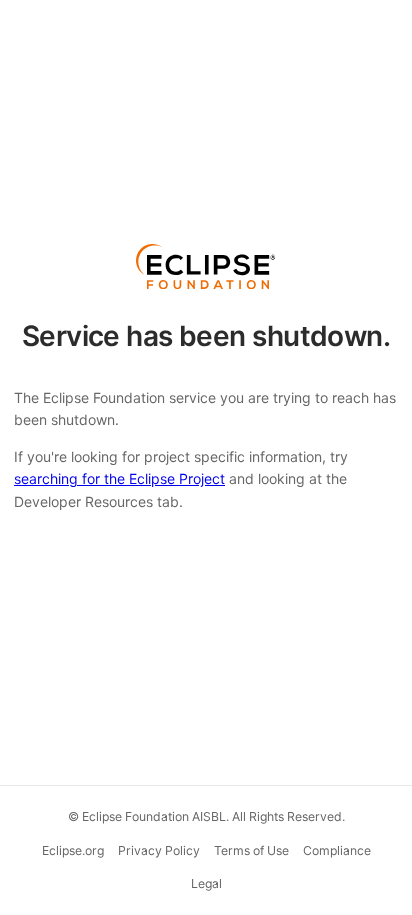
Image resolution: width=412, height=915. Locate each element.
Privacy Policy (159, 850)
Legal (206, 883)
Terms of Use (251, 850)
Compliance (337, 850)
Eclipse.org (73, 850)
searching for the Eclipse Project (119, 478)
